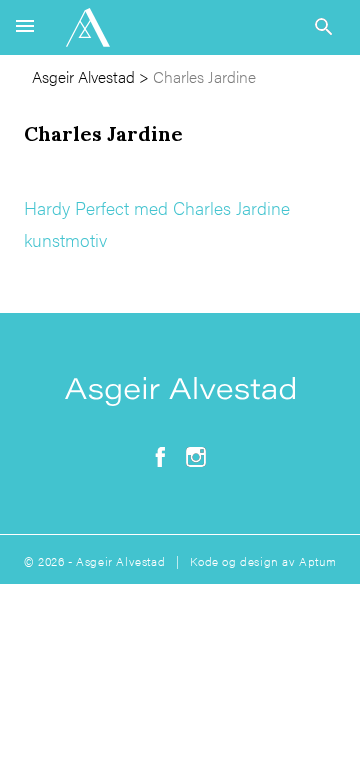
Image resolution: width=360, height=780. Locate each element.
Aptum (317, 561)
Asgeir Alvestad (83, 76)
